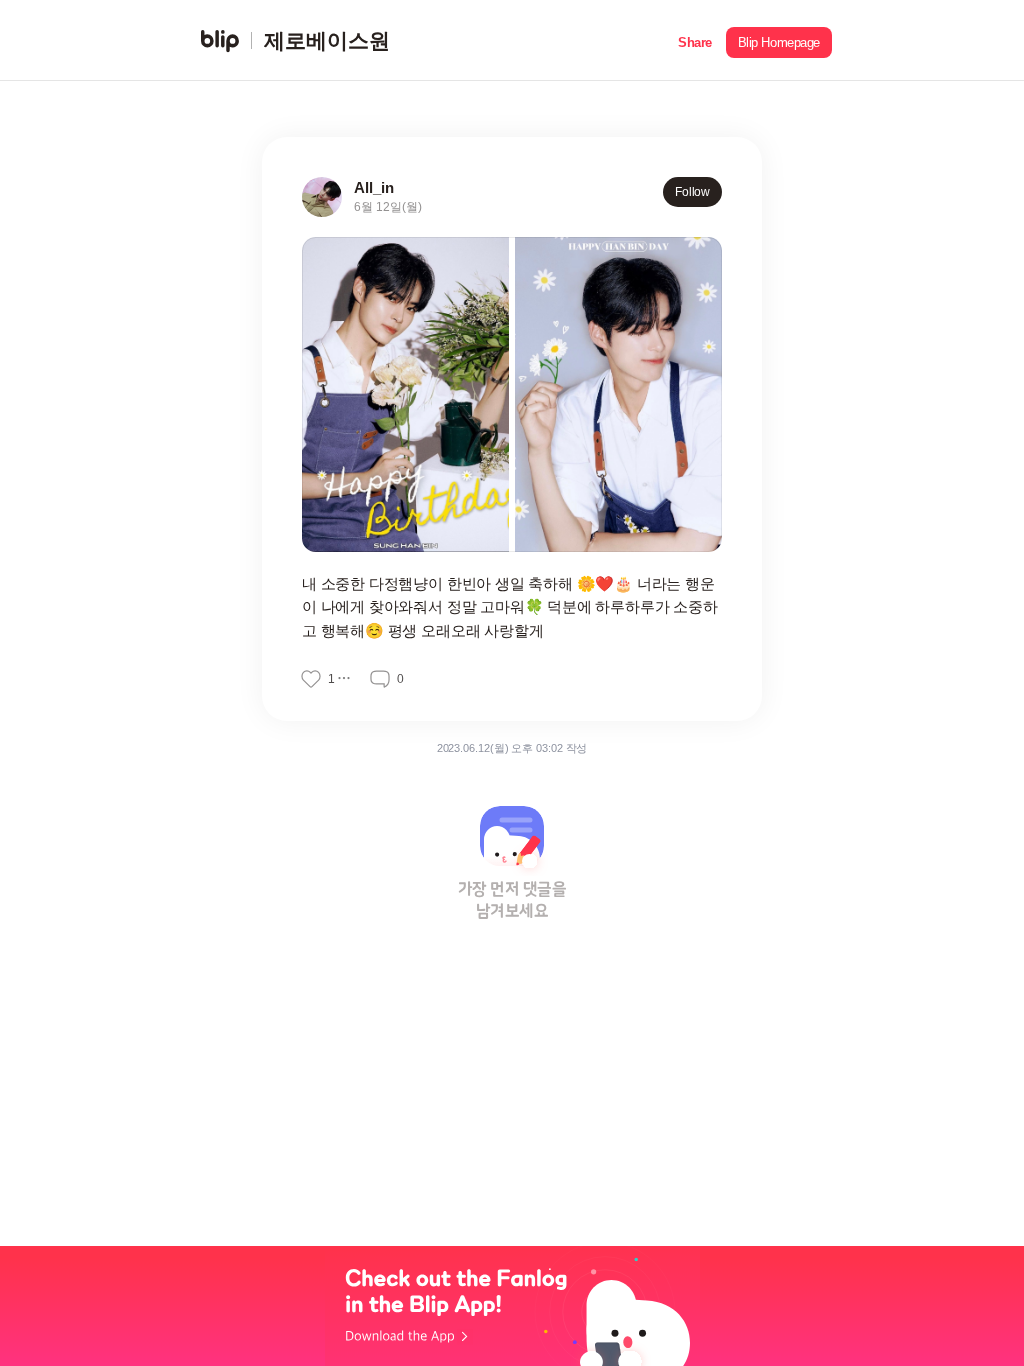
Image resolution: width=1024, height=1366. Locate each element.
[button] (695, 40)
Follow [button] (692, 192)
